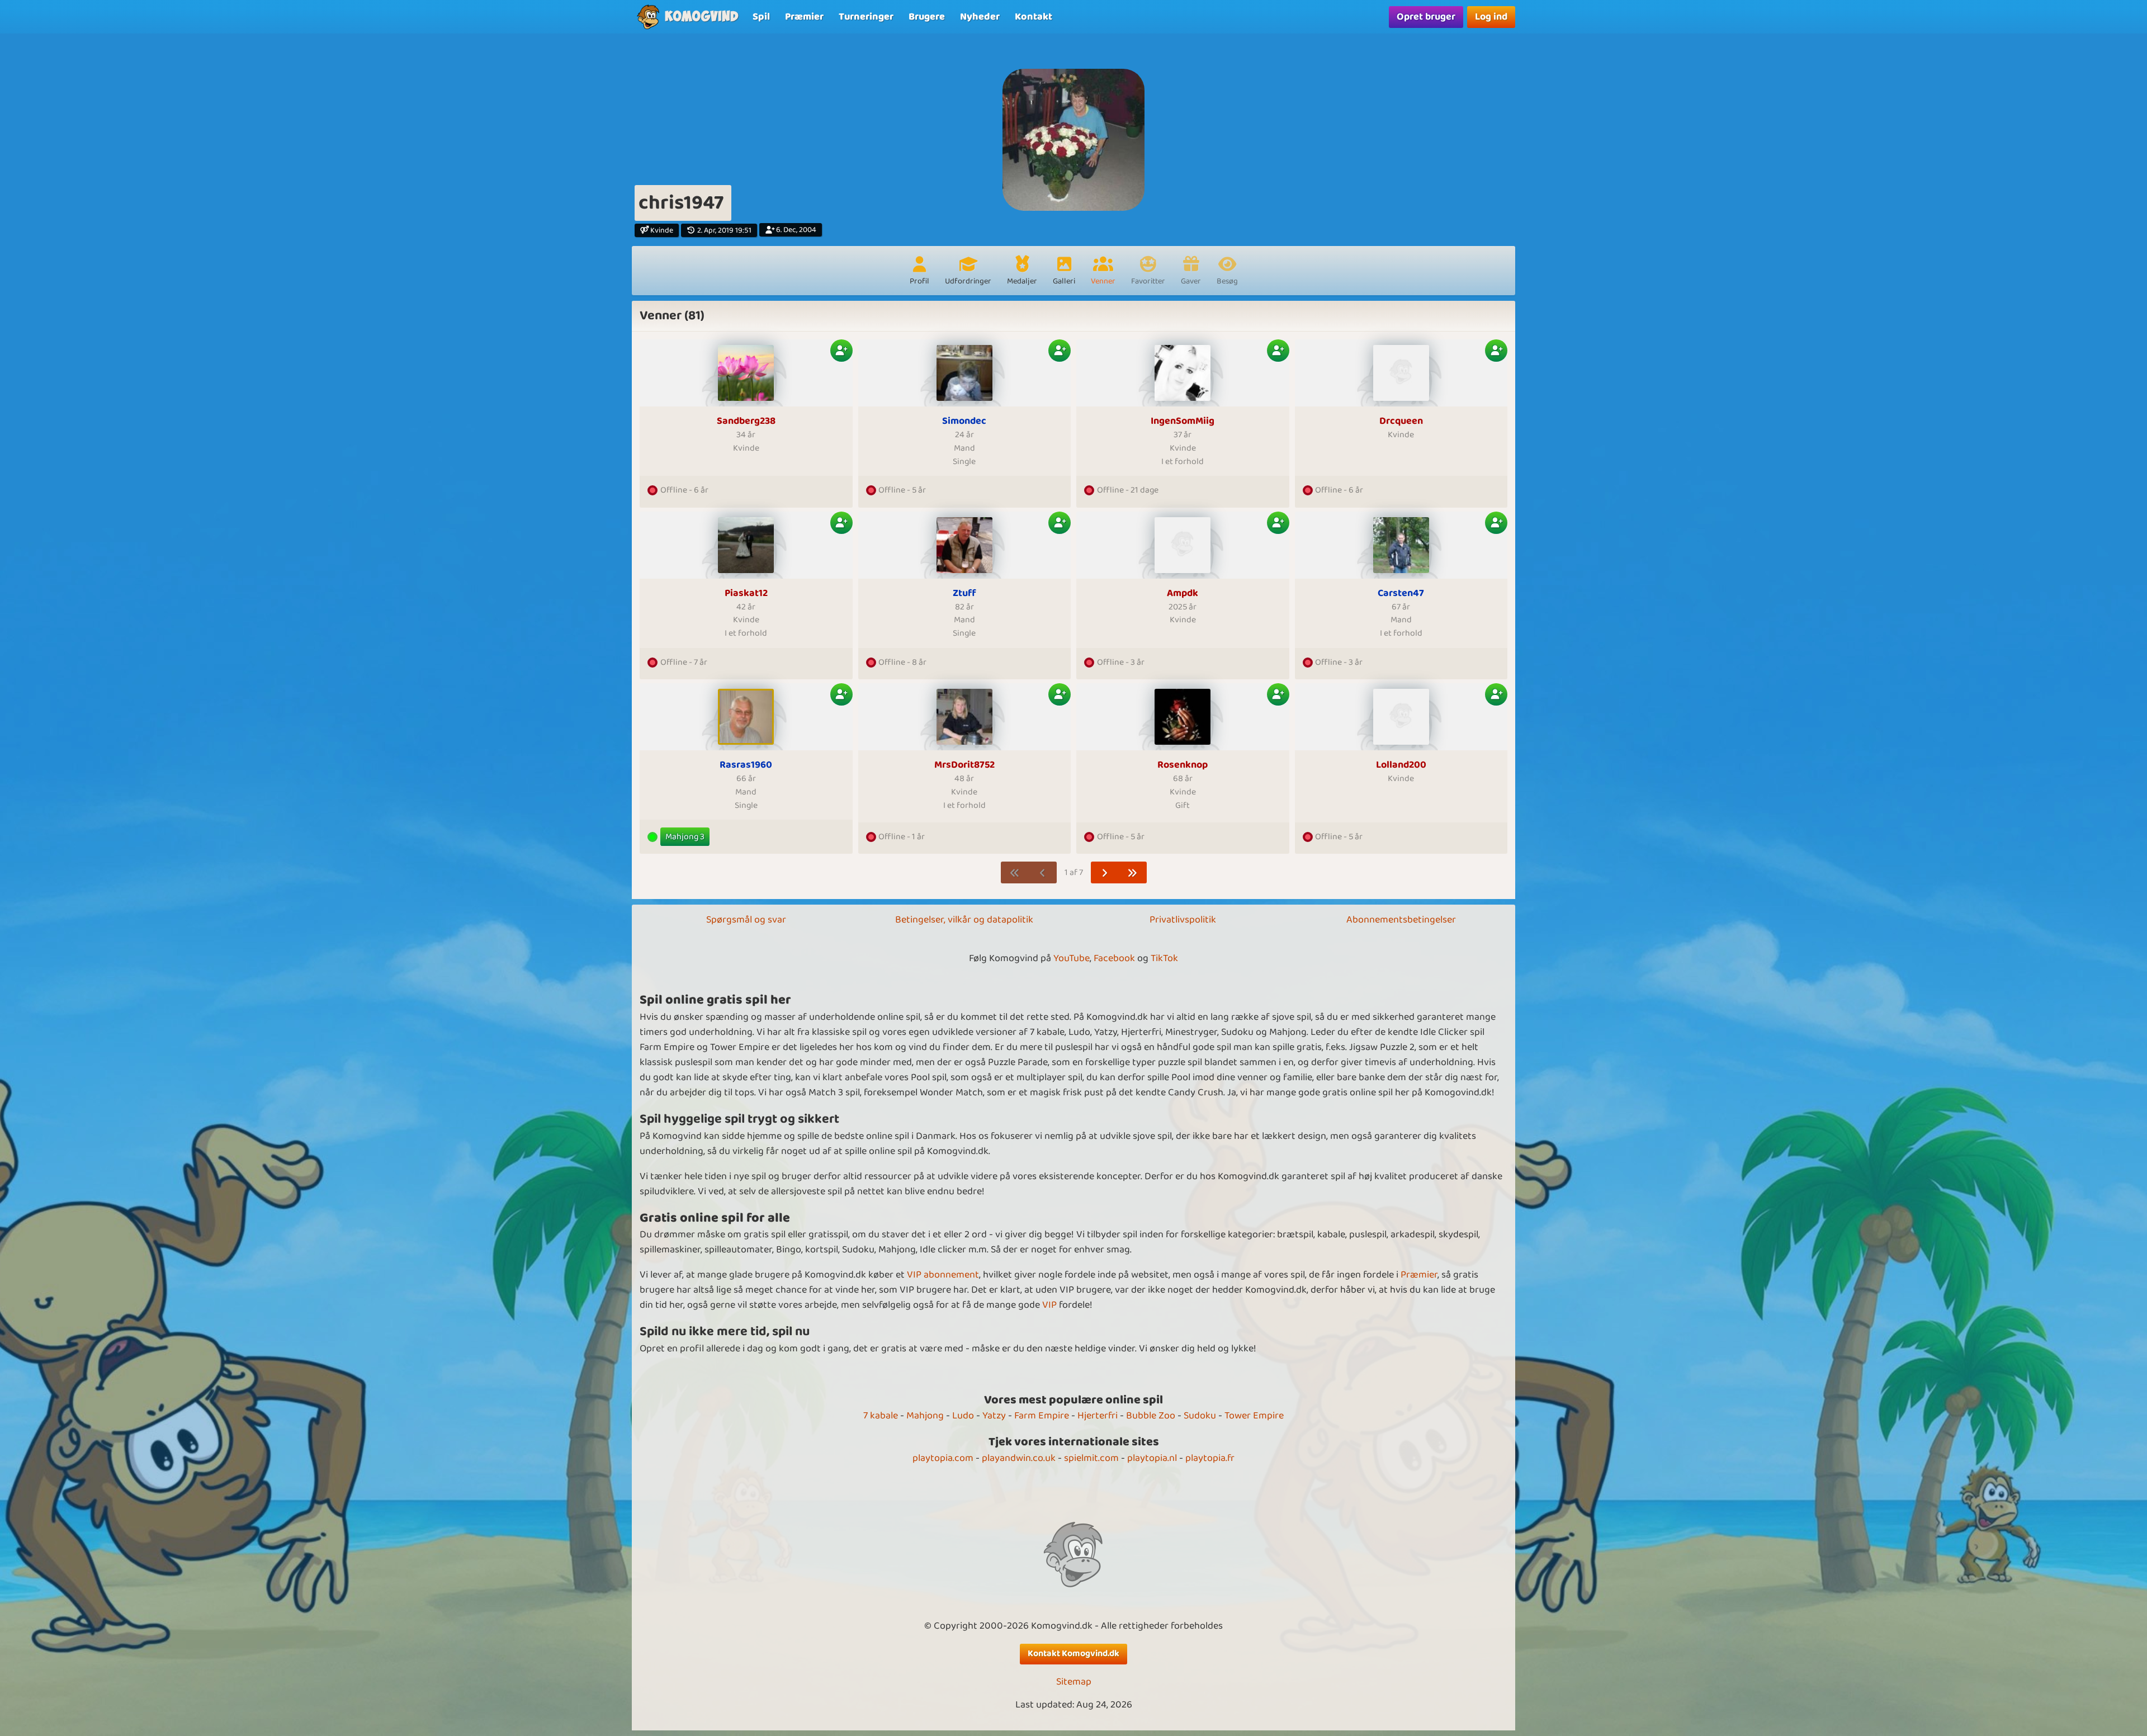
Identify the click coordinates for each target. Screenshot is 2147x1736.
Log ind (1491, 17)
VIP (1049, 1305)
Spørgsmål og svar (746, 920)
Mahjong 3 (685, 837)
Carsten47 (1401, 593)
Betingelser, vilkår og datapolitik (964, 920)
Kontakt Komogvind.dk (1073, 1654)
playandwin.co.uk (1019, 1458)
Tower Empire (1254, 1416)
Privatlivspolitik (1183, 920)
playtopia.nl (1152, 1458)
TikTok (1164, 958)
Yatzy (994, 1416)
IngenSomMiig (1183, 421)
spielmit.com (1091, 1458)
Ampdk (1183, 593)
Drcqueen (1401, 421)
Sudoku (1200, 1416)
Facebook (1114, 958)
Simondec (964, 421)
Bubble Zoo (1151, 1416)
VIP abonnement (943, 1275)
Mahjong (925, 1416)
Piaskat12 (746, 593)
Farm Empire (1042, 1416)
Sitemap (1074, 1682)
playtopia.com (943, 1458)
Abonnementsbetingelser (1401, 920)
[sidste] (1132, 872)
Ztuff (964, 593)
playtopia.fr (1210, 1458)
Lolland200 (1401, 765)
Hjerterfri (1098, 1416)
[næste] (1105, 872)
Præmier (1419, 1275)
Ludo (963, 1416)
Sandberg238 (746, 421)
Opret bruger (1426, 17)
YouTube (1072, 958)
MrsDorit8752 (964, 765)
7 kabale (881, 1416)
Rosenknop (1183, 765)
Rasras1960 (746, 765)
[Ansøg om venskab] (841, 351)
